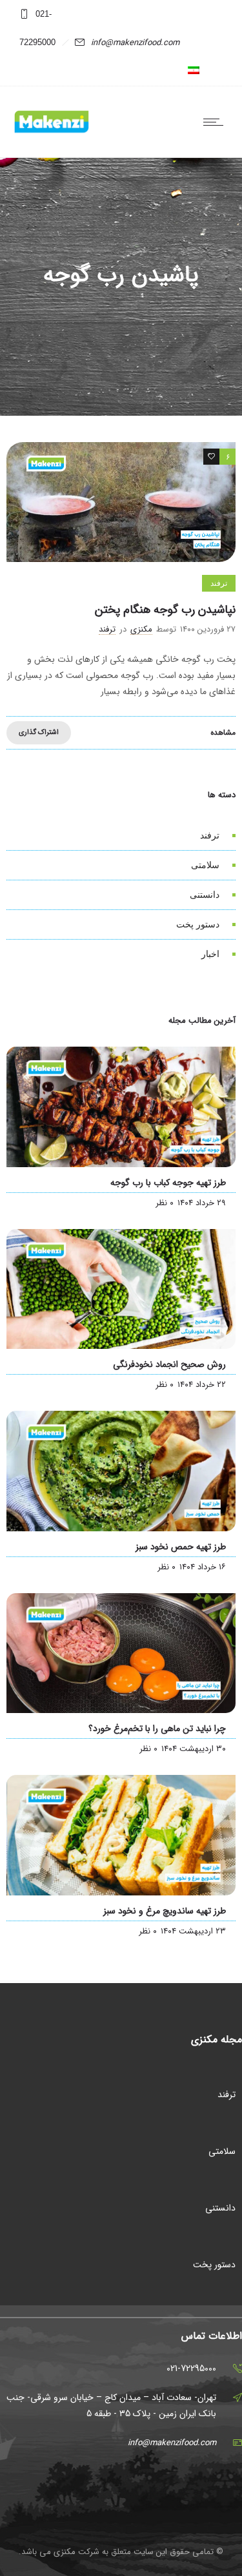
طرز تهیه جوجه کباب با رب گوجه (168, 1183)
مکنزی (141, 629)
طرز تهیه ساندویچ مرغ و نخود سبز (165, 1911)
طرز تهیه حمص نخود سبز (181, 1547)
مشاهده (223, 732)
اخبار (210, 954)
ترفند (210, 835)
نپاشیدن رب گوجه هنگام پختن (165, 610)
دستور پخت (198, 924)
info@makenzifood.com (135, 43)
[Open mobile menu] (216, 122)
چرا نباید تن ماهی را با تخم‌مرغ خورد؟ (157, 1729)
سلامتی (205, 865)
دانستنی (205, 895)
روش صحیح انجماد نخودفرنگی (169, 1364)
